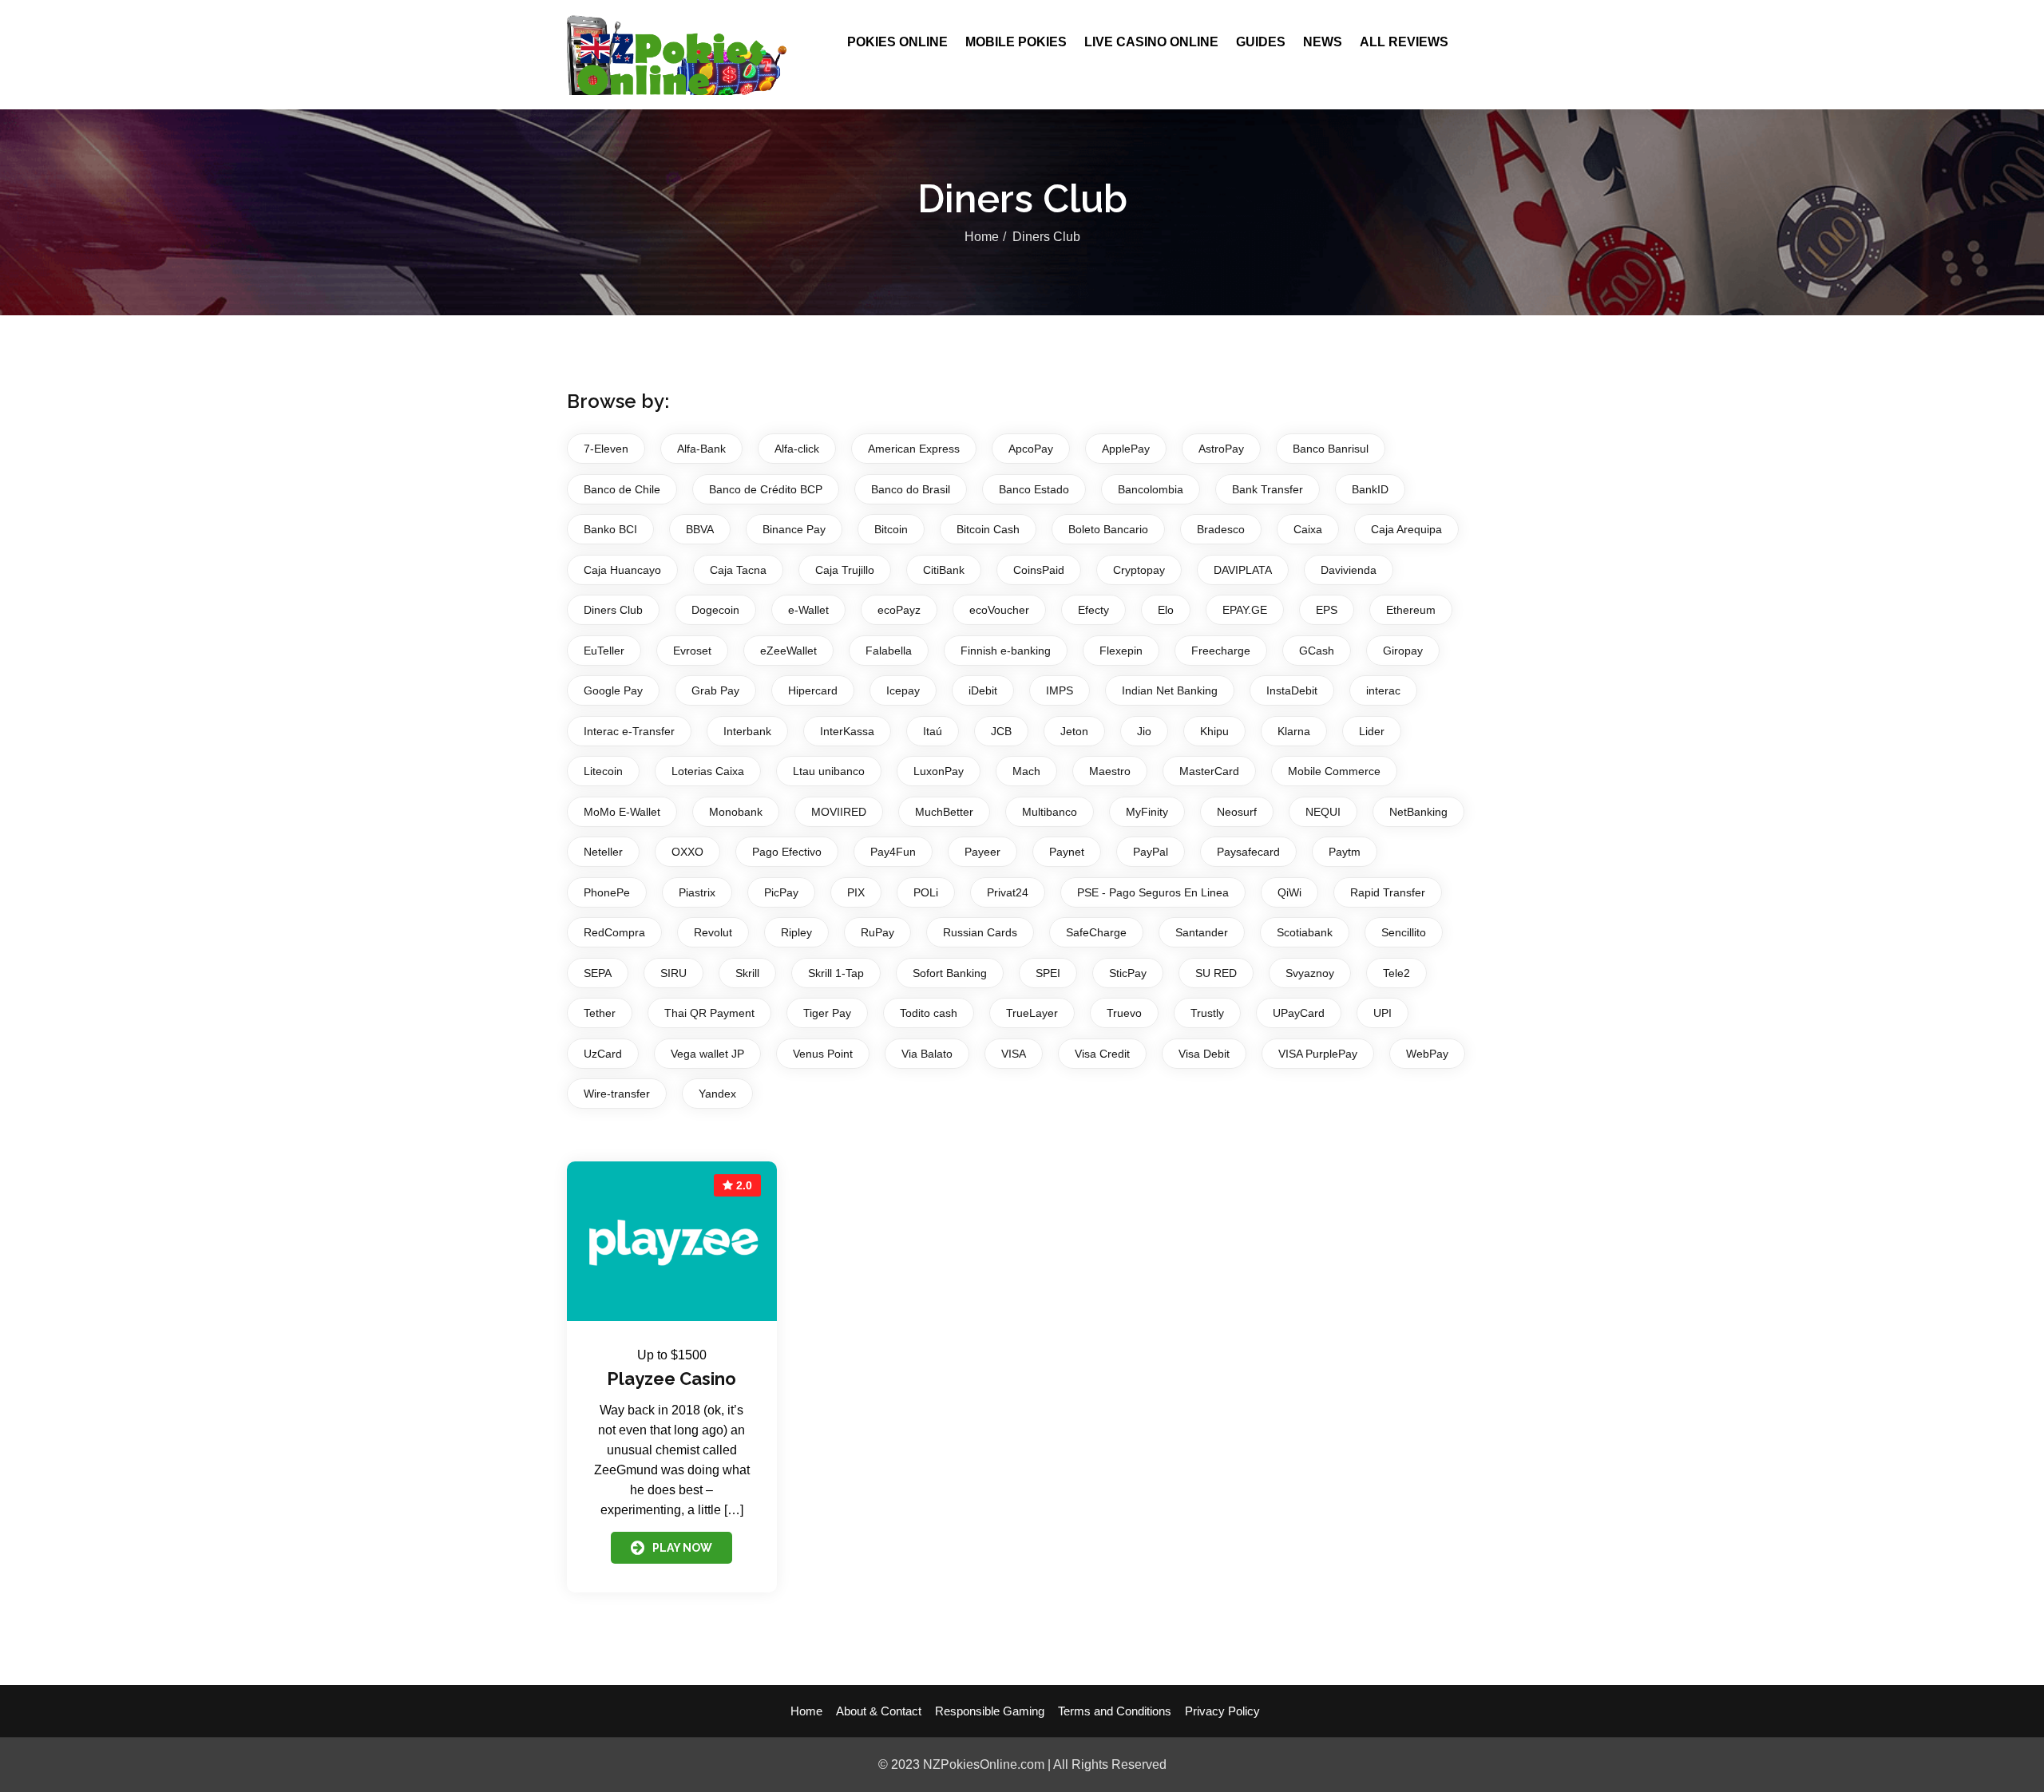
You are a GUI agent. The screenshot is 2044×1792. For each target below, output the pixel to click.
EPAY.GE (1245, 610)
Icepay (903, 690)
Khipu (1214, 731)
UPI (1382, 1013)
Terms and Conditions (1115, 1711)
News (1323, 42)
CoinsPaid (1039, 570)
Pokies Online (897, 42)
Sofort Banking (950, 973)
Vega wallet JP (707, 1054)
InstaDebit (1292, 690)
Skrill (747, 973)
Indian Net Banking (1170, 690)
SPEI (1048, 973)
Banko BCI (610, 529)
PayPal (1151, 852)
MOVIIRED (839, 812)
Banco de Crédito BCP (766, 489)
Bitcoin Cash (988, 529)
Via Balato (927, 1054)
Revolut (713, 932)
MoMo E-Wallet (622, 812)
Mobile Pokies (1016, 42)
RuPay (877, 932)
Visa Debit (1204, 1054)
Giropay (1403, 651)
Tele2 (1396, 973)
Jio (1144, 731)
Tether (600, 1013)
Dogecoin (715, 610)
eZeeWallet (788, 651)
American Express (914, 449)
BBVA (700, 529)
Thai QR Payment (709, 1013)
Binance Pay (794, 529)
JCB (1001, 731)
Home (982, 237)
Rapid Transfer (1388, 892)
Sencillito (1404, 932)
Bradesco (1221, 529)
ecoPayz (899, 610)
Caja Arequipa (1406, 529)
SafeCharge (1096, 932)
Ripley (796, 932)
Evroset (692, 651)
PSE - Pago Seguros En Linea (1153, 892)
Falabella (889, 651)
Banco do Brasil (911, 489)
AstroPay (1221, 449)
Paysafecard (1248, 852)
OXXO (687, 852)
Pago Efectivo (787, 852)
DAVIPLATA (1243, 570)
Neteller (603, 852)
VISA (1014, 1054)
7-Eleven (606, 449)
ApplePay (1126, 449)
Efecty (1093, 610)
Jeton (1074, 731)
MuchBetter (944, 812)
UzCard (603, 1054)
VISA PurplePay (1318, 1054)
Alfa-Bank (701, 449)
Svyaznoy (1310, 973)
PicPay (781, 892)
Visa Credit (1102, 1054)
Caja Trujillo (845, 570)
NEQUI (1323, 812)
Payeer (982, 852)
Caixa (1308, 529)
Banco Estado (1034, 489)
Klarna (1294, 731)
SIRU (673, 973)
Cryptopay (1139, 570)
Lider (1372, 731)
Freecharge (1221, 651)
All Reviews (1404, 42)
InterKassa (847, 731)
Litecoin (603, 771)
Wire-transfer (617, 1094)
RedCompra (614, 932)
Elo (1166, 610)
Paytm (1345, 852)
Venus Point (823, 1054)
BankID (1370, 489)
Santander (1202, 932)
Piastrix (697, 892)
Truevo (1124, 1013)
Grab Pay (715, 690)
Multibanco (1050, 812)
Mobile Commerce (1334, 771)
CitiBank (944, 570)
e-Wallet (808, 610)
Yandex (717, 1094)
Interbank (747, 731)
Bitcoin (891, 529)
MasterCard (1209, 771)
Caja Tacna (738, 570)
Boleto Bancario (1108, 529)
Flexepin (1121, 651)
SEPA (598, 973)
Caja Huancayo (622, 570)
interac (1383, 690)
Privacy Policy (1222, 1711)
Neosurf (1237, 812)
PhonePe (607, 892)
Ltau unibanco (829, 771)
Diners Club (613, 610)
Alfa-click (797, 449)
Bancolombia (1151, 489)
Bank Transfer (1268, 489)
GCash (1317, 651)
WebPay (1427, 1054)
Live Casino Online (1151, 42)
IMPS (1060, 690)
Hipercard (813, 690)
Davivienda (1349, 570)
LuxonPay (939, 771)
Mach (1026, 771)
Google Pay (613, 690)
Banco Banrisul (1331, 449)
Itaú (933, 731)
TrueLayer (1032, 1013)
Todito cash (929, 1013)
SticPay (1128, 973)
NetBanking (1418, 812)
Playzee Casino (671, 1379)
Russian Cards (980, 932)
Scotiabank (1305, 932)
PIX (856, 892)
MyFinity (1147, 812)
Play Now (682, 1548)
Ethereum (1411, 610)
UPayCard (1299, 1013)
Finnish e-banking (1006, 651)
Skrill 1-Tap (836, 973)
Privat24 (1008, 892)
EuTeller (604, 651)
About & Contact (879, 1711)
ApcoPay (1031, 449)
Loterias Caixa (708, 771)
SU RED (1216, 973)
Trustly (1207, 1013)
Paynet (1067, 852)
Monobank (736, 812)
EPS (1327, 610)
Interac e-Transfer (629, 731)
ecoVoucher (999, 610)
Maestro (1110, 771)
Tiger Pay (827, 1013)
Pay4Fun (893, 852)
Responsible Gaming (990, 1711)
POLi (926, 892)
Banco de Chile (622, 489)
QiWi (1289, 892)
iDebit (983, 690)
